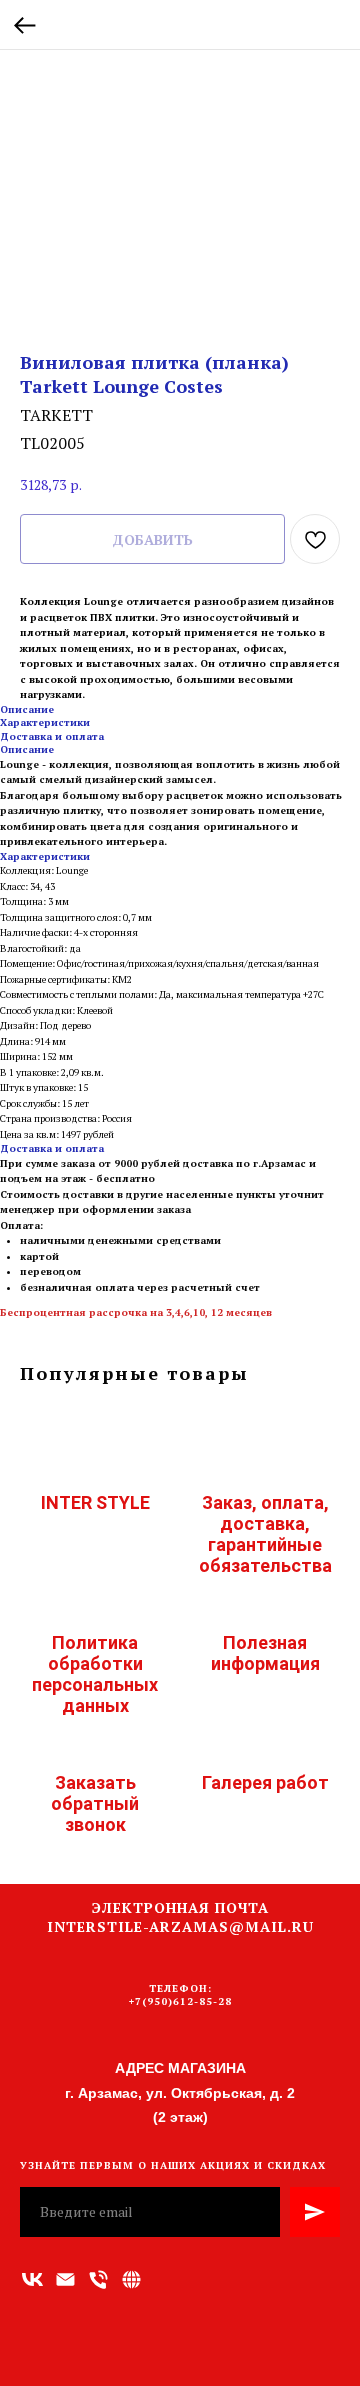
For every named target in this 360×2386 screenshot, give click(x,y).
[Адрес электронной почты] (65, 2279)
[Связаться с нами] (131, 2279)
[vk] (32, 2279)
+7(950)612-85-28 (180, 2001)
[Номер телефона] (98, 2279)
